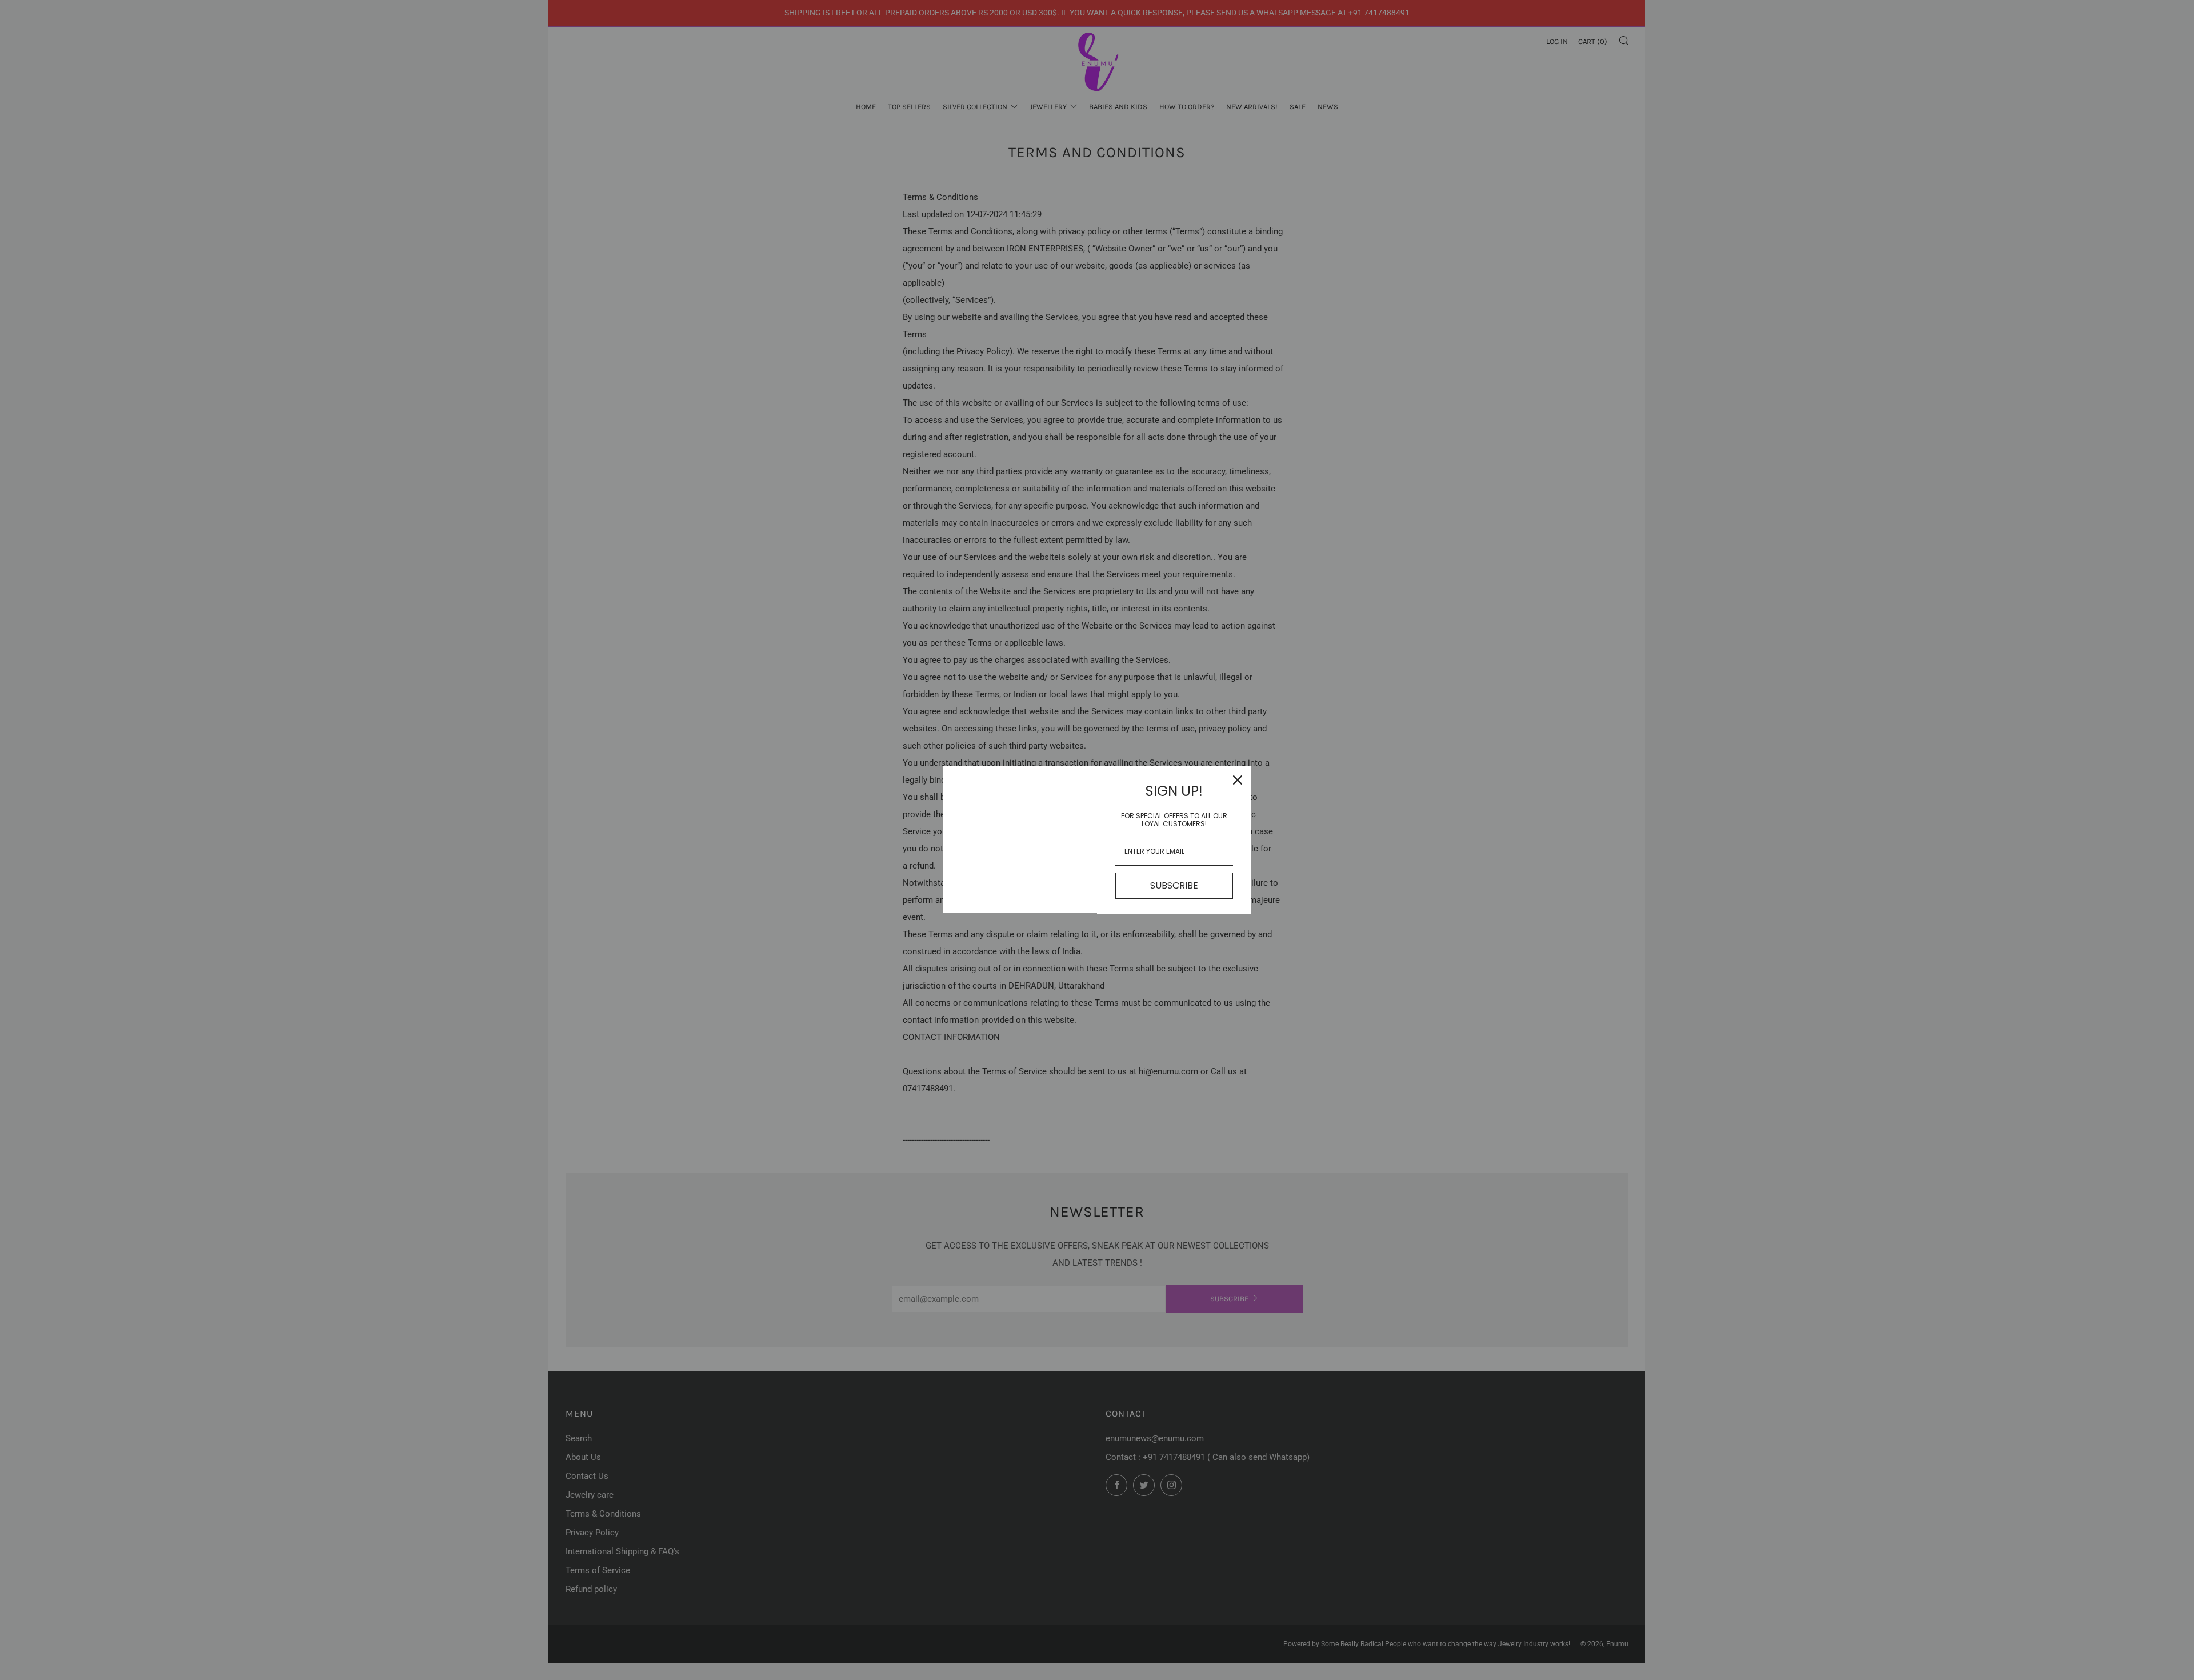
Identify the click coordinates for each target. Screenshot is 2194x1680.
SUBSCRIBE (1174, 885)
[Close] (1238, 780)
